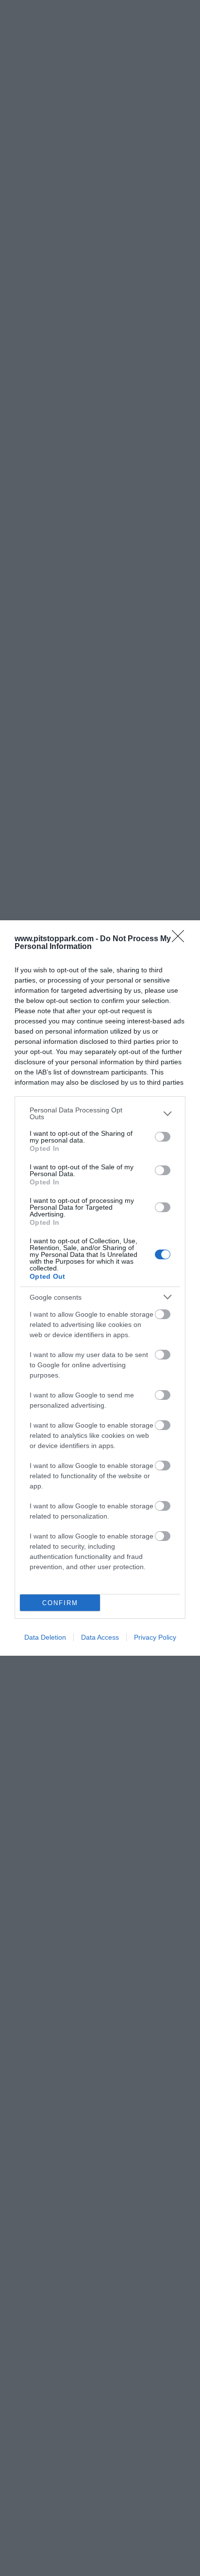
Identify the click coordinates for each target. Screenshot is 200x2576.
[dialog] (100, 1288)
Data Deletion (45, 1637)
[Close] (181, 939)
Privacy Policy (155, 1637)
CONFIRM (60, 1603)
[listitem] (100, 1113)
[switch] (163, 1137)
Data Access (100, 1637)
